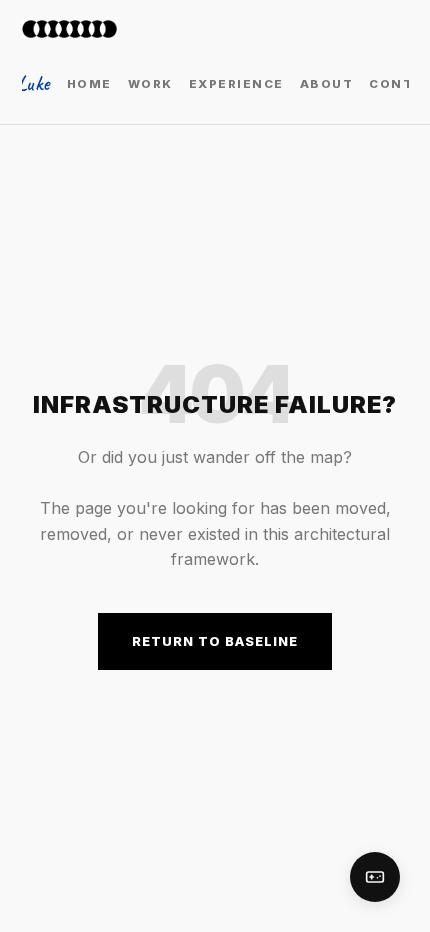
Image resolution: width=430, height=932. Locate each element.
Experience (236, 84)
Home (89, 84)
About (327, 84)
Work (150, 84)
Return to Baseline (215, 641)
